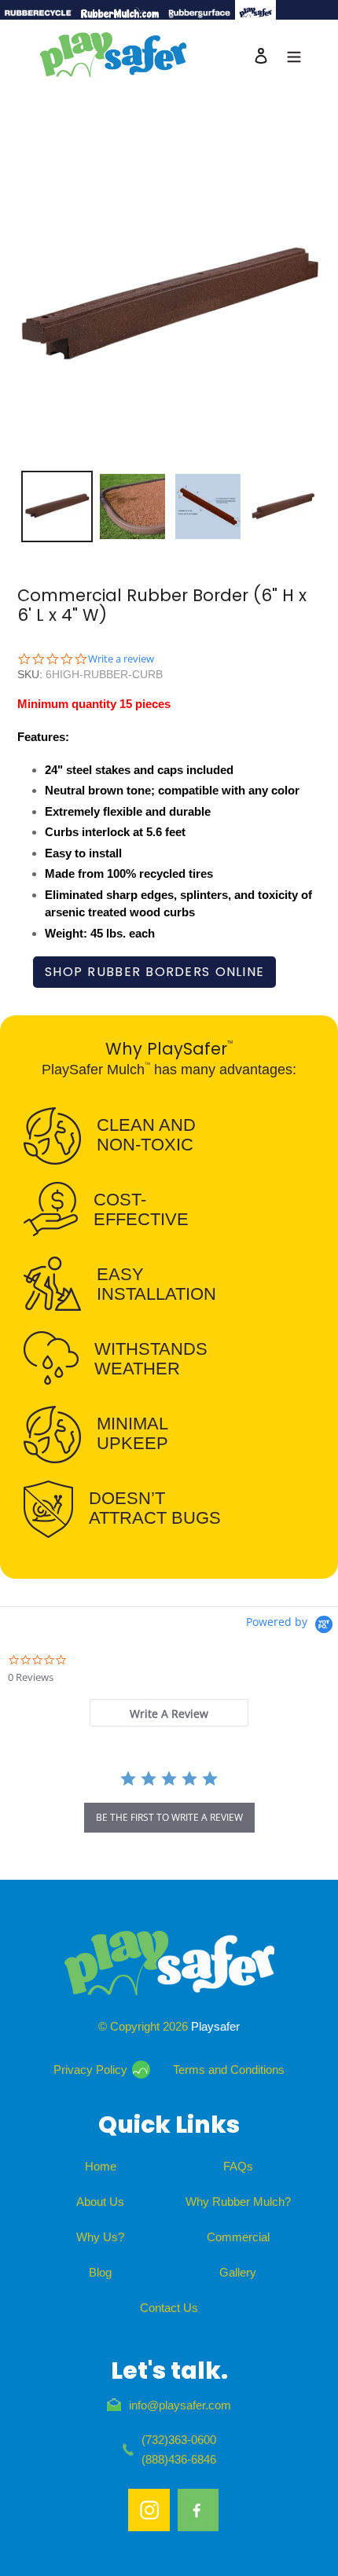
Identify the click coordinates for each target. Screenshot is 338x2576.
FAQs (238, 2166)
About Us (100, 2202)
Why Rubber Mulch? (238, 2202)
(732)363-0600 (179, 2440)
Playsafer (215, 2026)
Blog (100, 2272)
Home (101, 2166)
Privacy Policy (90, 2070)
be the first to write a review (169, 1817)
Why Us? (100, 2237)
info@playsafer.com (180, 2405)
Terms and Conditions (229, 2070)
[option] (57, 506)
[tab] (169, 1713)
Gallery (238, 2272)
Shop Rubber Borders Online (154, 972)
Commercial (238, 2237)
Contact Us (169, 2308)
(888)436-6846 (179, 2459)
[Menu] (294, 55)
